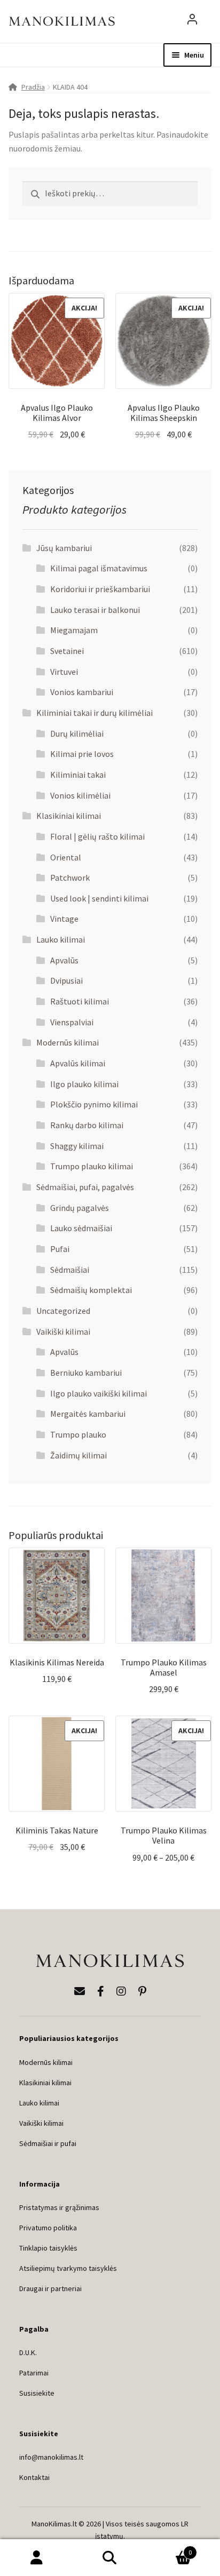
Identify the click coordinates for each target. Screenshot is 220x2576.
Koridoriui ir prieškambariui (100, 589)
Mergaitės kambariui (88, 1414)
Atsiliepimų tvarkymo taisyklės (68, 2268)
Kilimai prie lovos (82, 754)
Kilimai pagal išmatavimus (99, 568)
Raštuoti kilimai (80, 1001)
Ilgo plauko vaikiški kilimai (99, 1393)
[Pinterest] (142, 1991)
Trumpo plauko (78, 1434)
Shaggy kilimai (77, 1146)
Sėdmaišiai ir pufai (48, 2143)
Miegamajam (74, 630)
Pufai (60, 1249)
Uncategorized (63, 1311)
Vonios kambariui (82, 692)
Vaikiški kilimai (63, 1331)
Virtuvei (64, 672)
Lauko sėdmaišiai (81, 1228)
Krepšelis (170, 2549)
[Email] (80, 1991)
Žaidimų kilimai (78, 1455)
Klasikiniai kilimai (69, 816)
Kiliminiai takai (78, 775)
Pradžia (33, 87)
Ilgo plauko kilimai (84, 1084)
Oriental (66, 857)
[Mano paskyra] (192, 21)
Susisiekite (37, 2393)
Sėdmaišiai (70, 1270)
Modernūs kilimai (68, 1042)
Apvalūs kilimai (78, 1063)
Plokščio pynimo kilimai (94, 1104)
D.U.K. (28, 2352)
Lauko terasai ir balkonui (95, 610)
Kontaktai (34, 2477)
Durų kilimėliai (77, 733)
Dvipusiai (66, 980)
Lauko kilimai (61, 939)
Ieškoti (110, 2558)
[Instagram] (121, 1991)
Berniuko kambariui (86, 1373)
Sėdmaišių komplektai (91, 1290)
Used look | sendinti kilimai (99, 898)
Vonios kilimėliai (80, 795)
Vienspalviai (72, 1022)
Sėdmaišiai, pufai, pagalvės (85, 1187)
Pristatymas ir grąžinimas (59, 2207)
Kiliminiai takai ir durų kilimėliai (95, 713)
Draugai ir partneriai (50, 2288)
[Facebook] (101, 1991)
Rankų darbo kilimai (87, 1125)
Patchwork (70, 878)
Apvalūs (64, 960)
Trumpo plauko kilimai (92, 1166)
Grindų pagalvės (80, 1208)
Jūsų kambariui (64, 548)
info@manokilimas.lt (51, 2457)
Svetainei (67, 651)
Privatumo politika (48, 2228)
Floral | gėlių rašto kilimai (97, 836)
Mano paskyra (37, 2558)
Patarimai (34, 2373)
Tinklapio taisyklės (48, 2248)
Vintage (64, 919)
